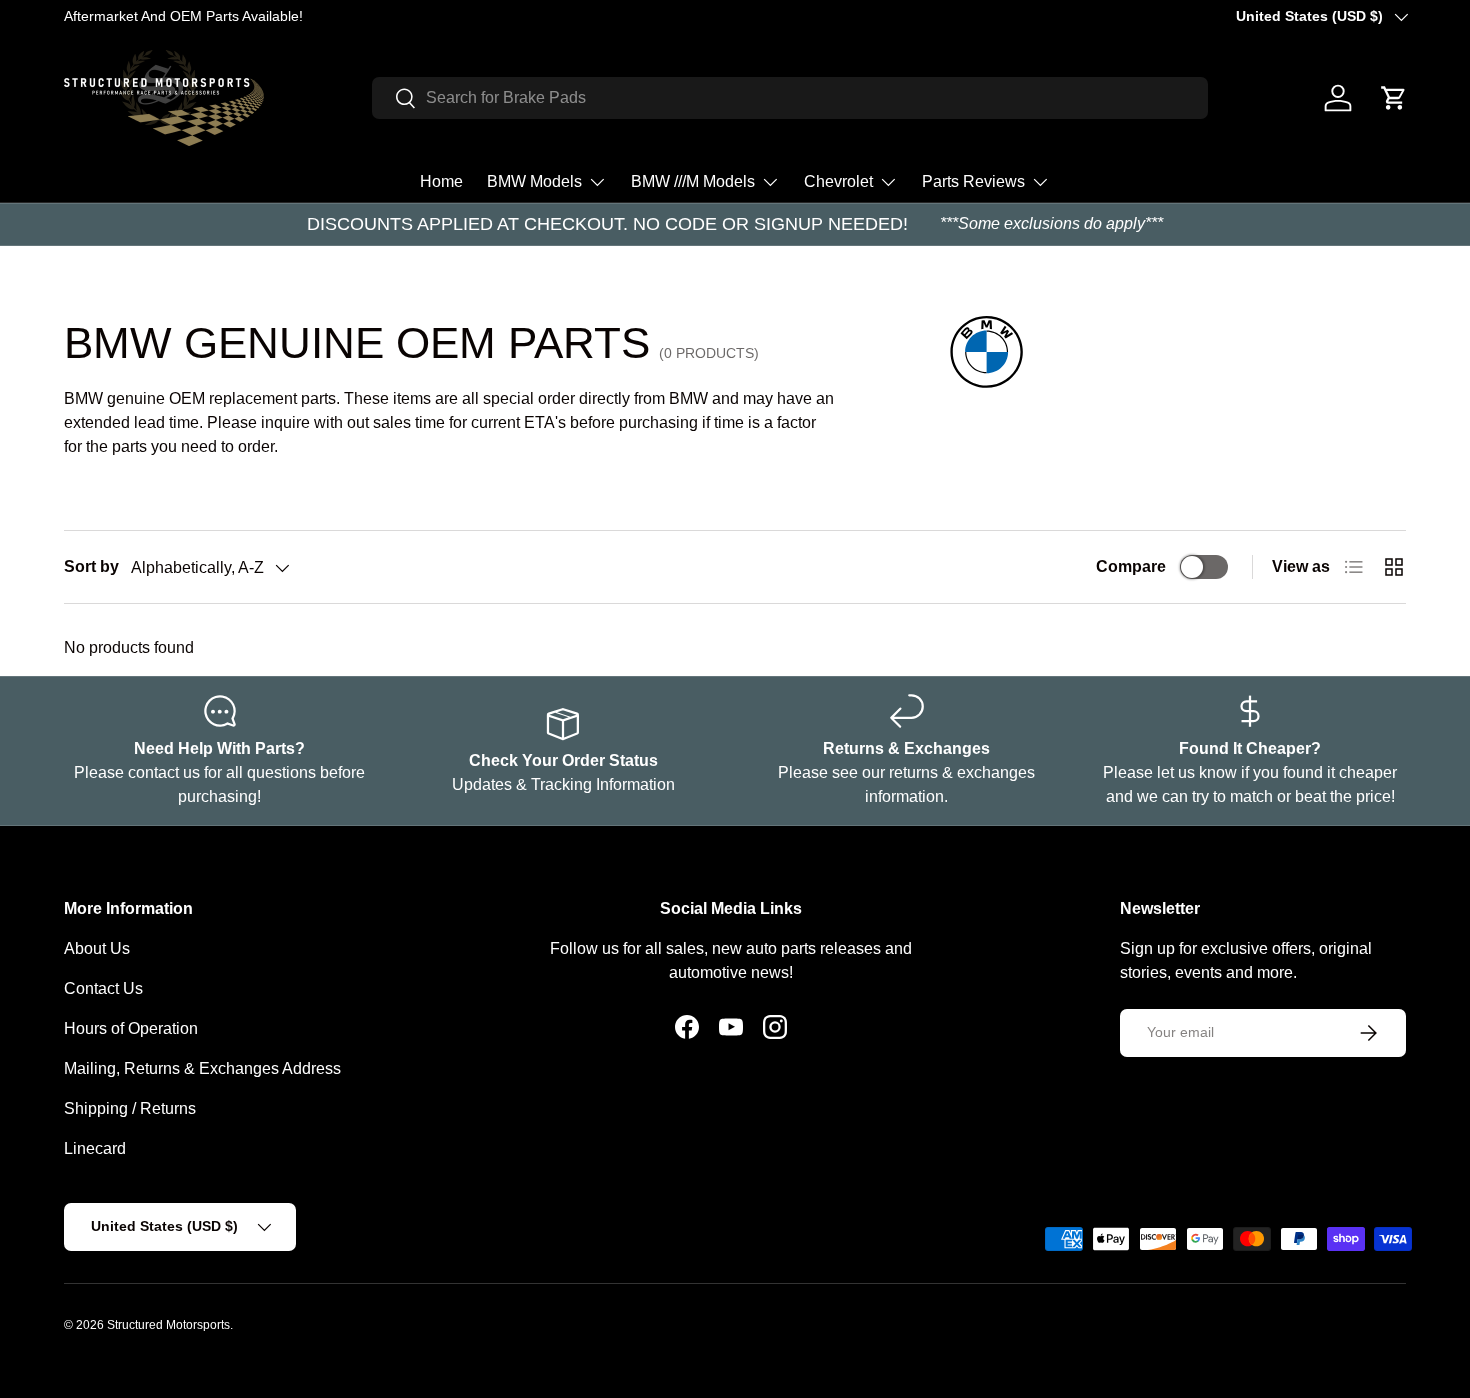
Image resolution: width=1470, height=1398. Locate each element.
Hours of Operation (131, 1028)
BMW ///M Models (693, 181)
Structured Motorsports (168, 1325)
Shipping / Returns (130, 1108)
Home (441, 181)
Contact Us (103, 988)
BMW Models (534, 181)
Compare (1131, 566)
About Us (97, 948)
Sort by (91, 566)
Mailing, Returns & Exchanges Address (202, 1068)
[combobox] (789, 98)
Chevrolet (838, 181)
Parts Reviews (973, 181)
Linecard (95, 1148)
